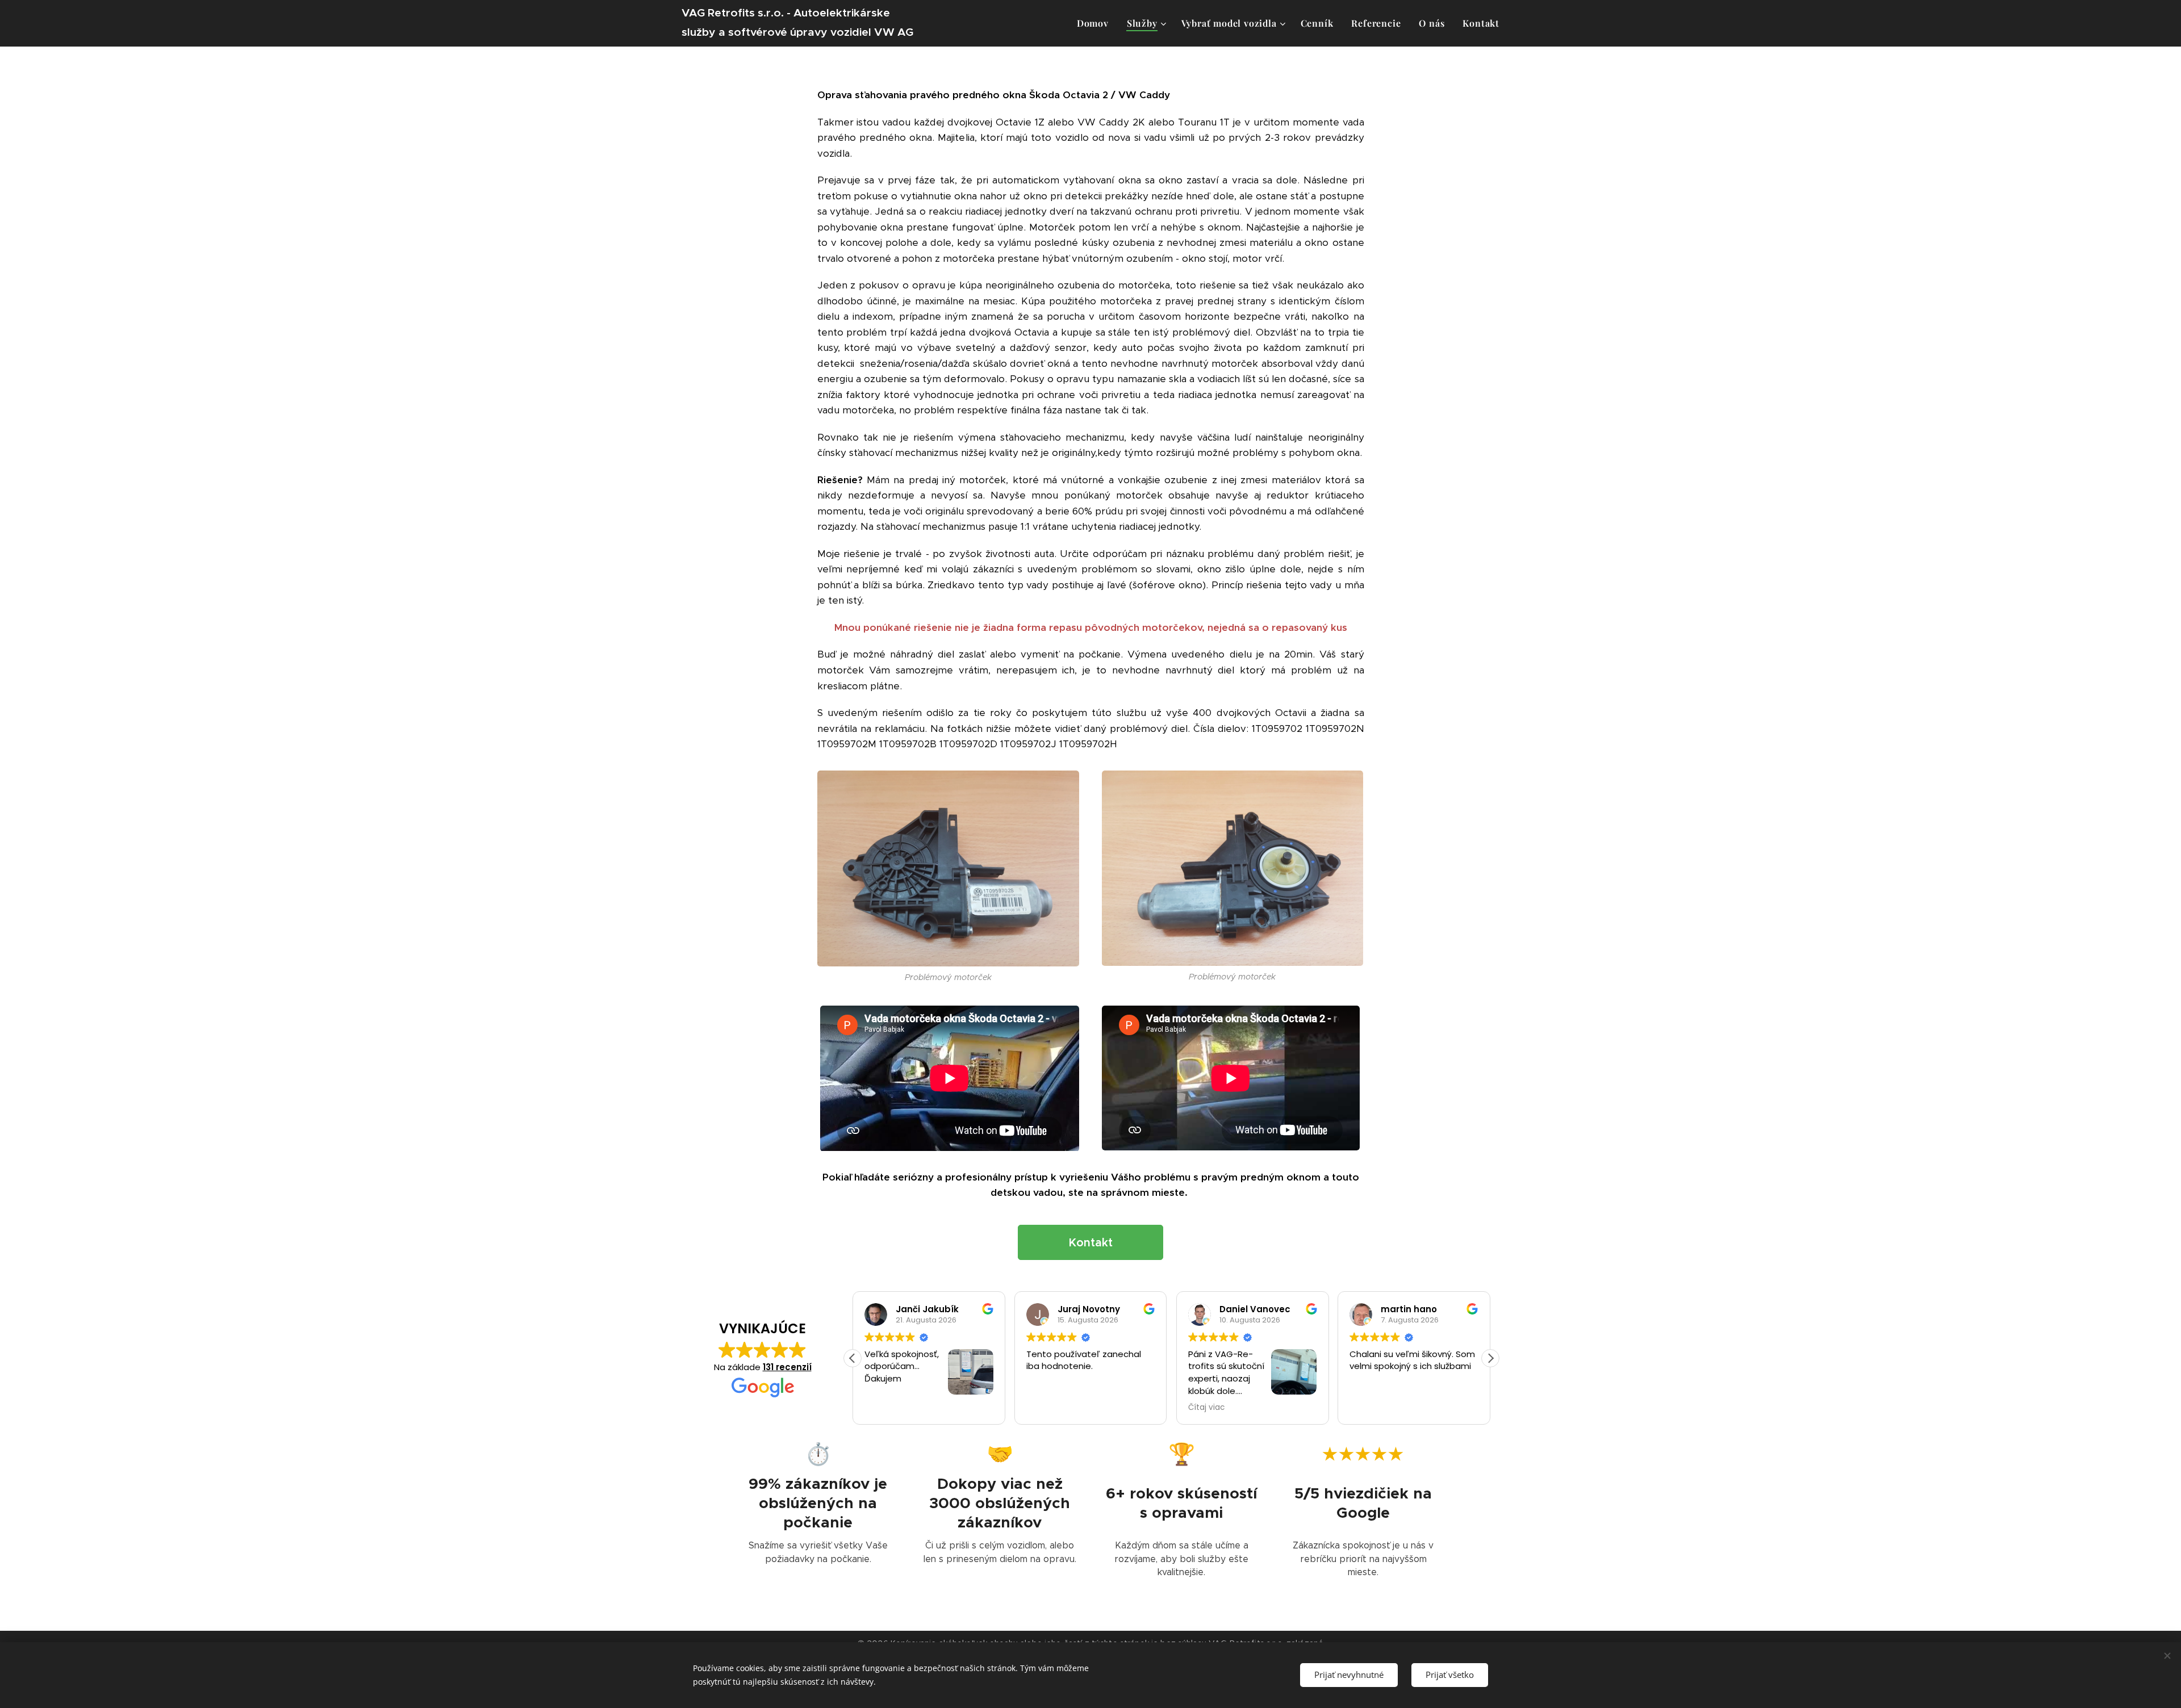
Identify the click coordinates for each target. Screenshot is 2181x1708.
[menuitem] (1096, 23)
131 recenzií (787, 1367)
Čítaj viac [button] (1044, 1408)
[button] (1490, 1358)
